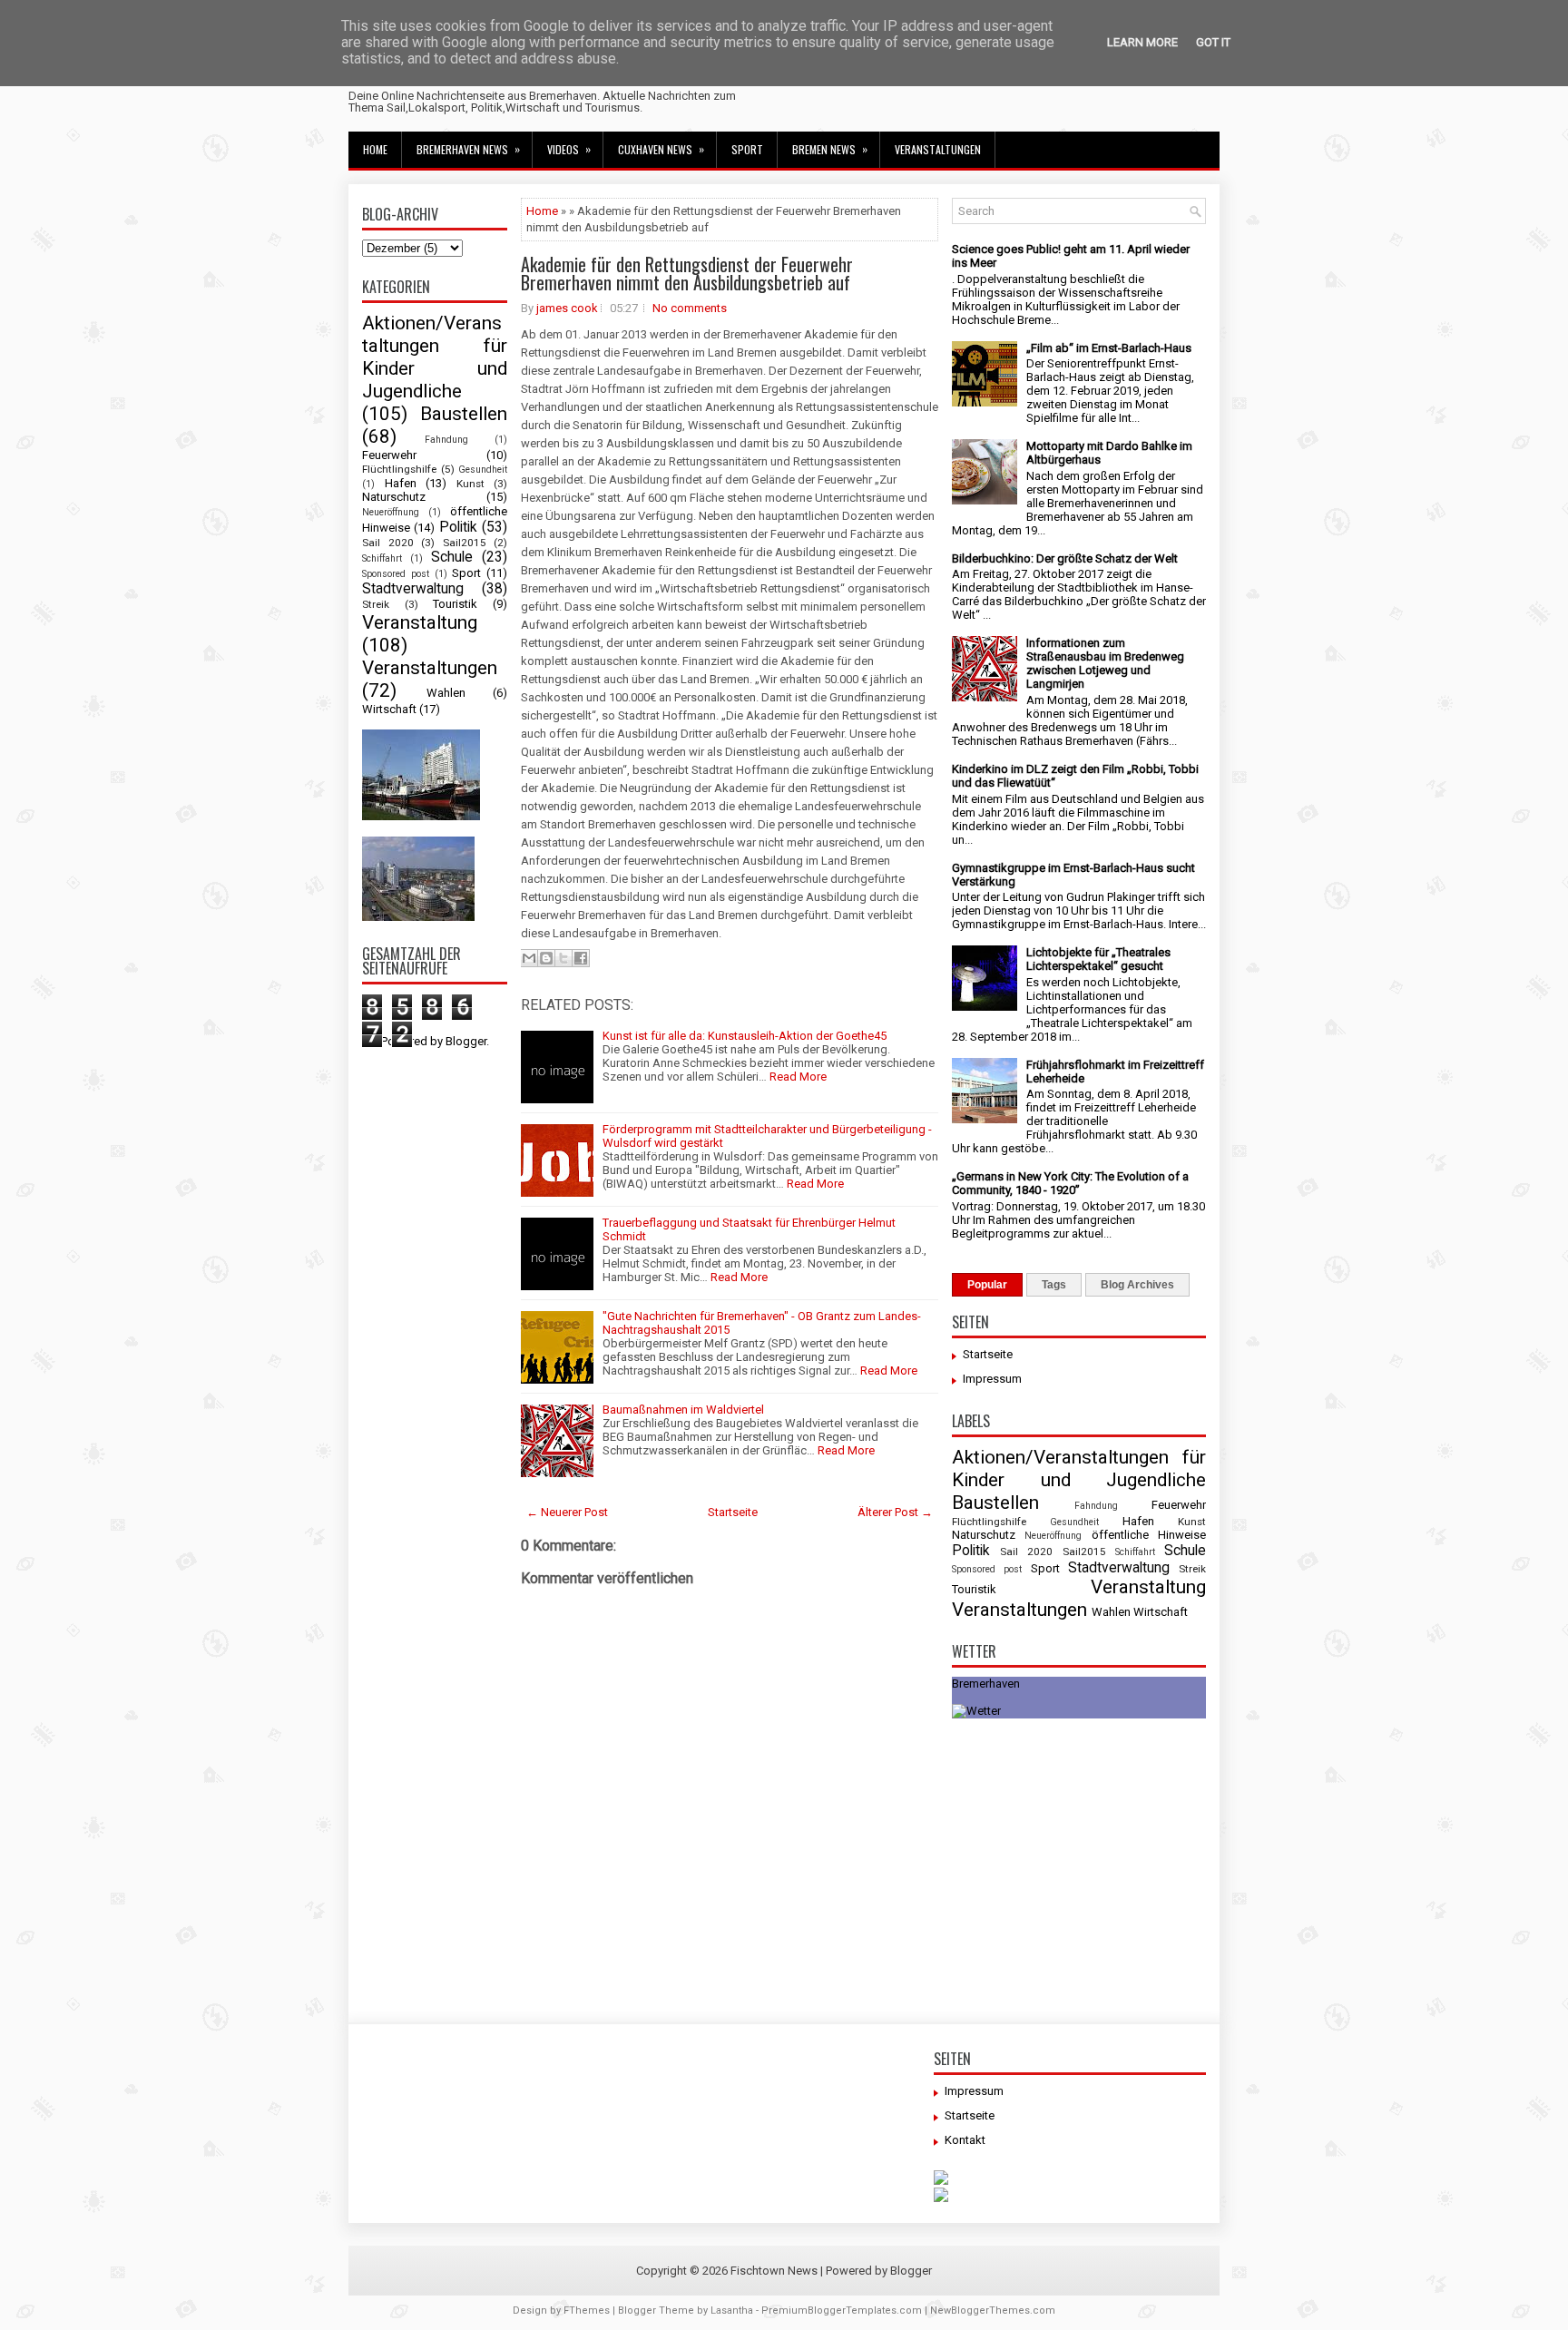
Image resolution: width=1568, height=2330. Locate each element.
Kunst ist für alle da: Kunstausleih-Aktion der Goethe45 (745, 1036)
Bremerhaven (986, 1684)
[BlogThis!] (546, 958)
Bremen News (830, 149)
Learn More (1142, 42)
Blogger (466, 1041)
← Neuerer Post (567, 1512)
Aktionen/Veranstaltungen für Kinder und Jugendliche (435, 357)
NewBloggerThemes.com (993, 2310)
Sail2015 (465, 543)
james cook (567, 308)
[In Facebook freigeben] (581, 958)
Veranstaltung (420, 622)
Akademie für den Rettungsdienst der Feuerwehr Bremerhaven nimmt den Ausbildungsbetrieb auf (687, 273)
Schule (452, 557)
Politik (458, 527)
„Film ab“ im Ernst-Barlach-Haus (1109, 348)
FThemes (587, 2310)
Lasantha (732, 2310)
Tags (1054, 1285)
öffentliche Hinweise (1149, 1535)
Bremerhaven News (468, 149)
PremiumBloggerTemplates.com (842, 2310)
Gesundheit (483, 470)
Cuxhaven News (661, 149)
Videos (569, 149)
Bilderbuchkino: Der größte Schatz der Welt (1065, 558)
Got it (1213, 42)
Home (375, 149)
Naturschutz (394, 497)
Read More (798, 1077)
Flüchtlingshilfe (399, 469)
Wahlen (446, 693)
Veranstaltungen (938, 149)
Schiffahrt (382, 558)
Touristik (455, 604)
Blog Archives (1137, 1285)
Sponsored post (396, 574)
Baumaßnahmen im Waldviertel (683, 1410)
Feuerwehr (389, 455)
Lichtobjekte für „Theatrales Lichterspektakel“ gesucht (1098, 959)
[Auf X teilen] (563, 958)
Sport (747, 149)
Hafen (401, 483)
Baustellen (464, 414)
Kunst (470, 484)
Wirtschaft (389, 709)
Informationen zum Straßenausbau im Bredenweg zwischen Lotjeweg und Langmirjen (1105, 663)
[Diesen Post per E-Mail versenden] (529, 958)
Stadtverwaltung (413, 589)
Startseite (733, 1512)
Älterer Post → (895, 1512)
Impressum (992, 1379)
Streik (376, 604)
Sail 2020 (388, 543)
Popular (987, 1285)
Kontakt (965, 2140)
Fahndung (446, 440)
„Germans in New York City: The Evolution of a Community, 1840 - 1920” (1070, 1183)
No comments (690, 308)
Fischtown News (774, 2271)
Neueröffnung (391, 512)
